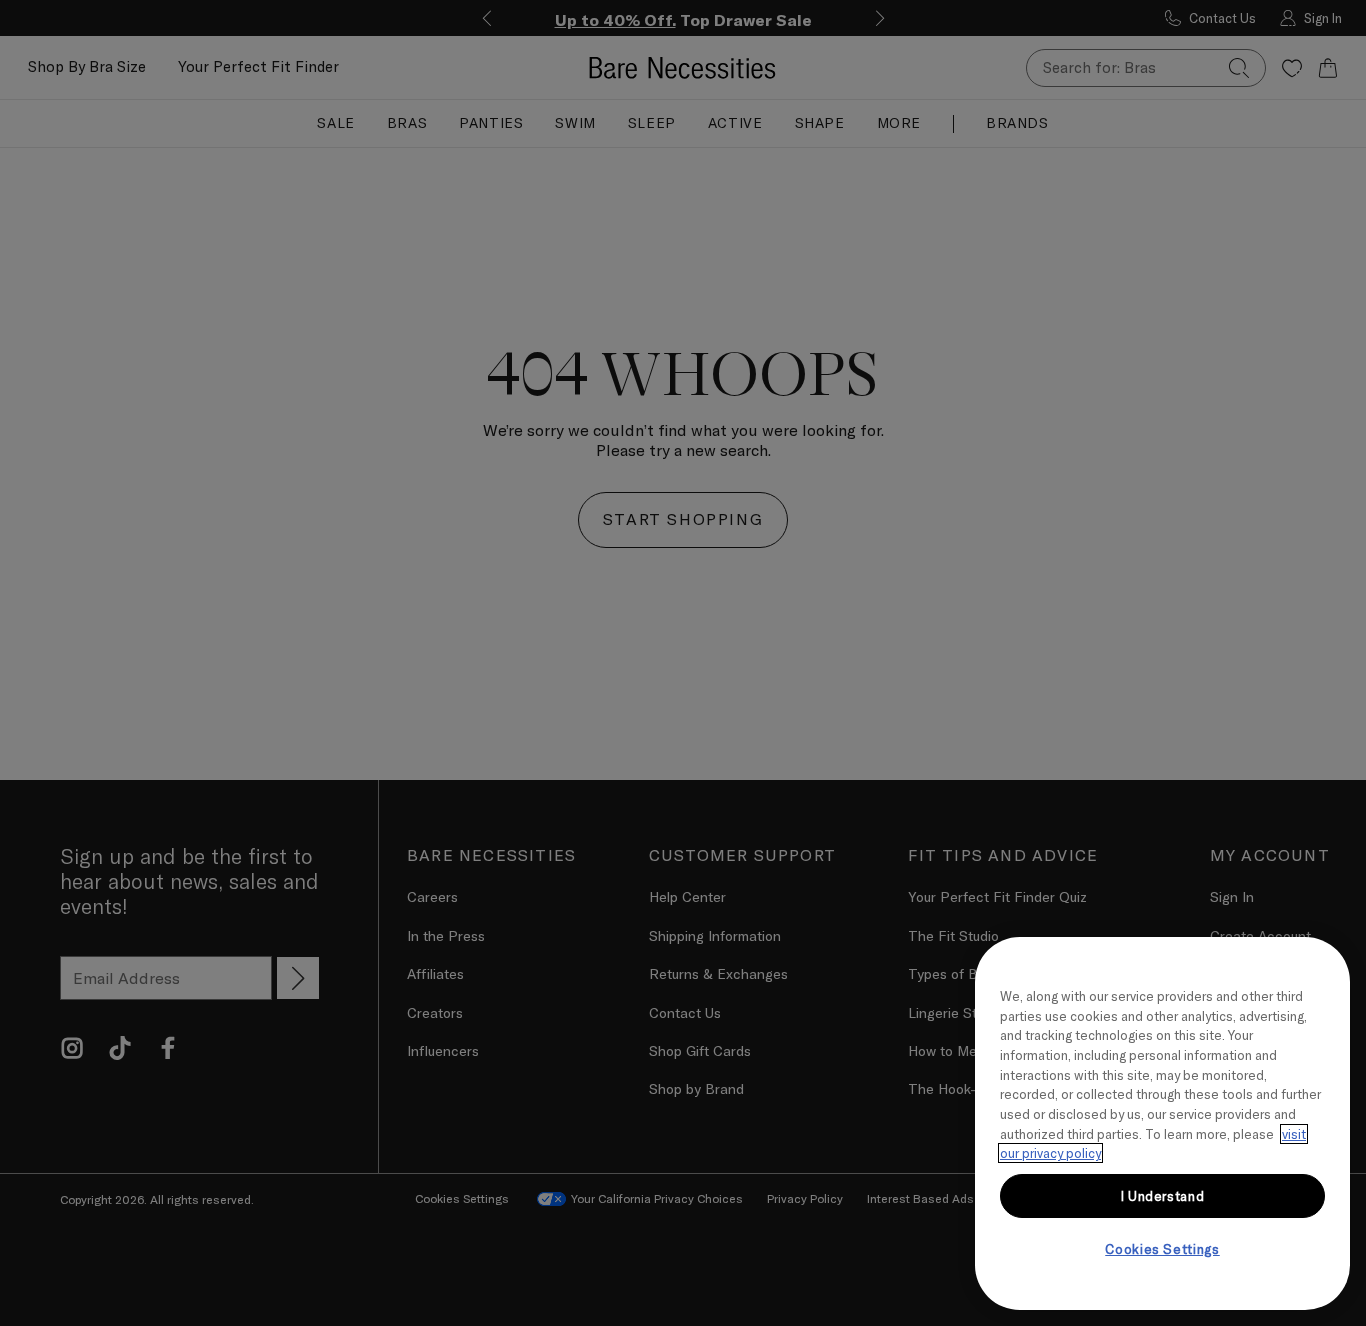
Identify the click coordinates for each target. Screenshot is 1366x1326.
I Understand (1163, 1196)
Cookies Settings (1162, 1249)
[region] (1162, 1123)
